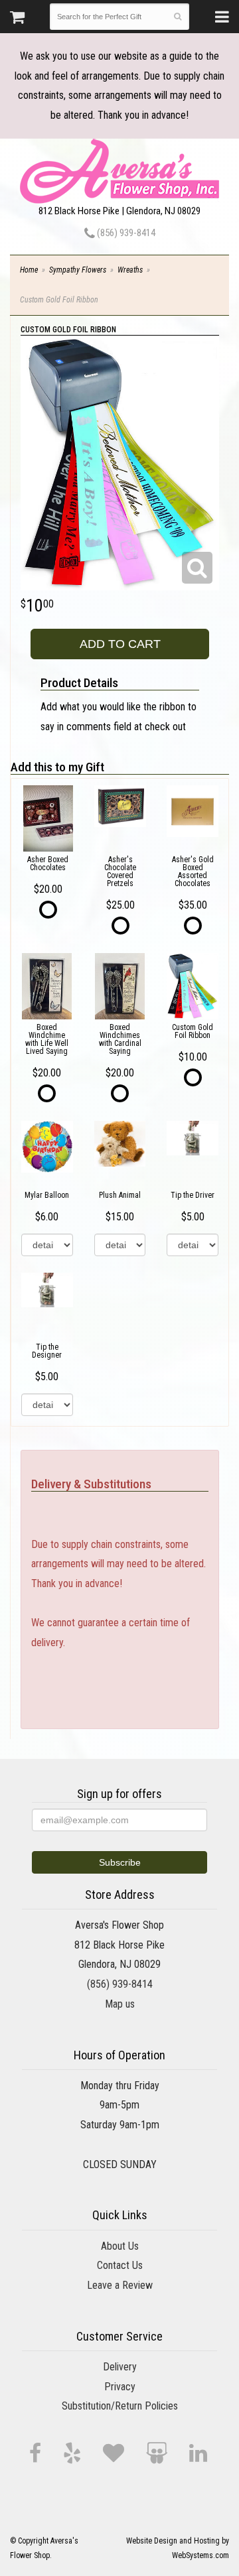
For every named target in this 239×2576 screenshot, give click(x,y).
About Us (120, 2246)
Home (29, 270)
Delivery (120, 2367)
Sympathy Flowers (78, 270)
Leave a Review (120, 2285)
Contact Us (120, 2265)
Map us (120, 2004)
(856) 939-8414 (125, 233)
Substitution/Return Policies (120, 2406)
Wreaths (130, 270)
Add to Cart (120, 644)
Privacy (120, 2387)
